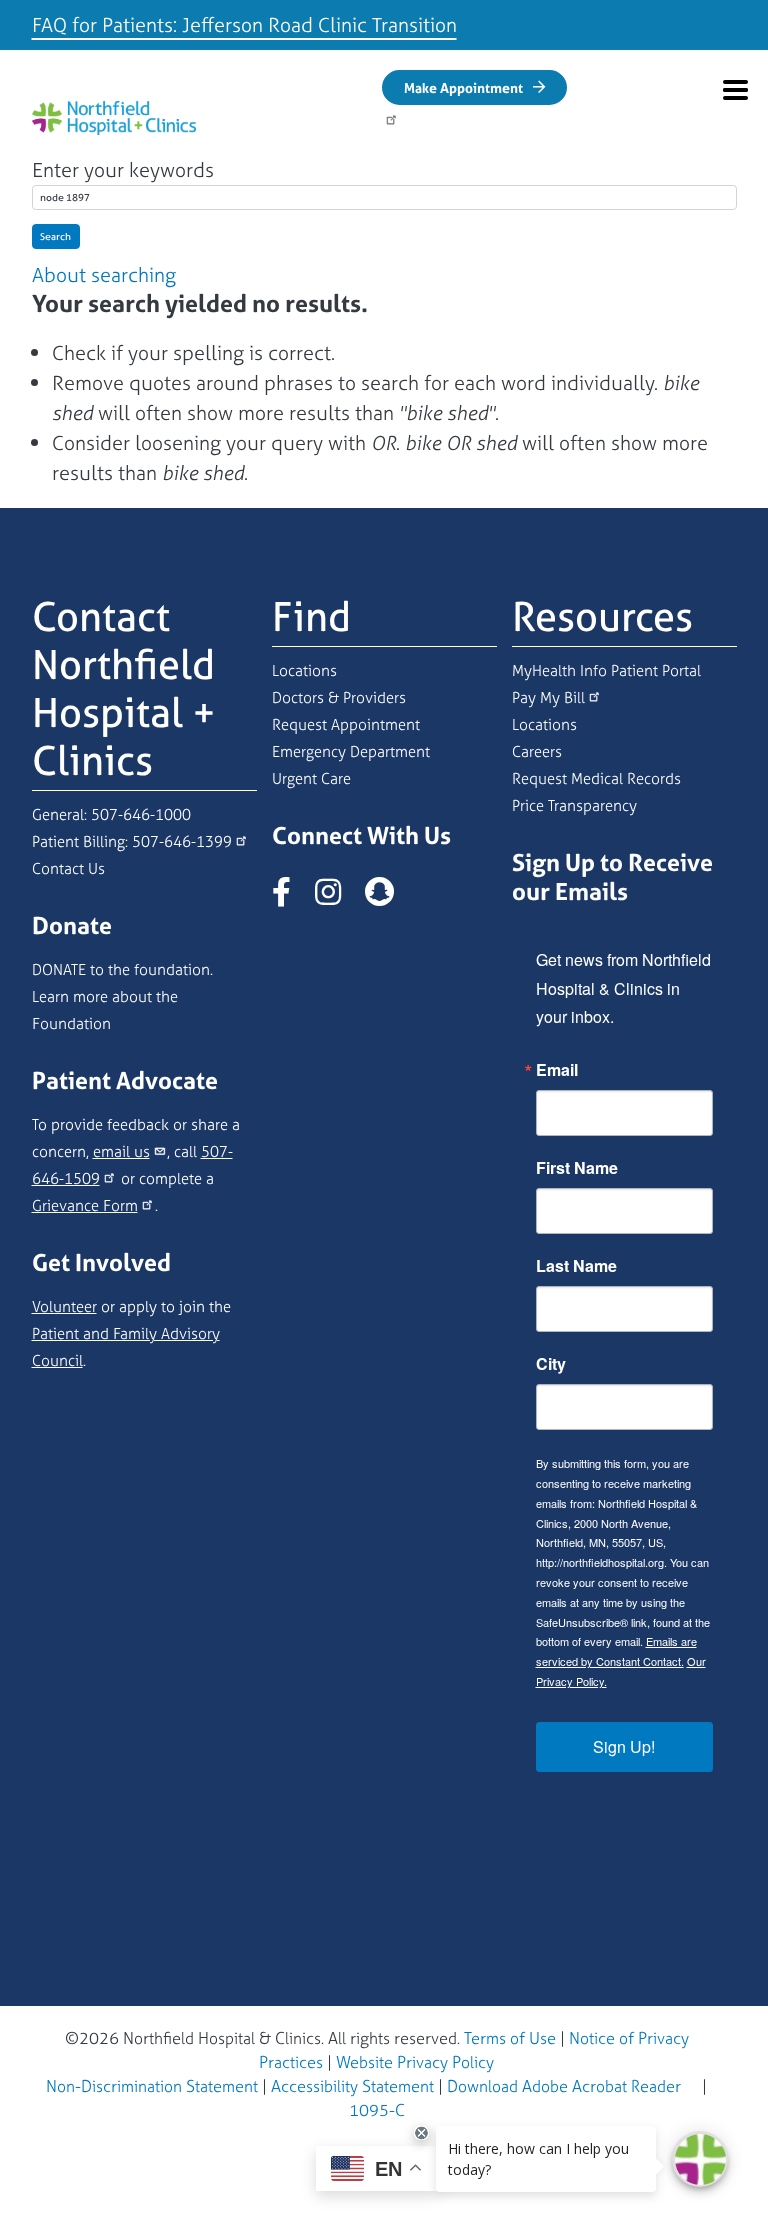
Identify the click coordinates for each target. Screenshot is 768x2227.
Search (55, 236)
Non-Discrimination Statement (152, 2086)
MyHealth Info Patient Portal (606, 670)
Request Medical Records (596, 778)
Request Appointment (346, 724)
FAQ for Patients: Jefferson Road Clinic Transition (244, 24)
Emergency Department (351, 751)
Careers (537, 751)
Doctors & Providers (339, 697)
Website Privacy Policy (415, 2062)
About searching (104, 274)
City (551, 1364)
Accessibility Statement (352, 2086)
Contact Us (68, 868)
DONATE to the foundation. (122, 969)
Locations (304, 670)
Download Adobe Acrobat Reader (564, 2086)
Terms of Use (510, 2038)
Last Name (576, 1266)
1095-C (377, 2110)
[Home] (114, 117)
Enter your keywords (123, 169)
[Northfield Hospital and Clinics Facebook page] (291, 897)
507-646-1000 (141, 814)
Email (557, 1070)
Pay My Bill (548, 697)
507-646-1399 (182, 841)
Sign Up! (624, 1746)
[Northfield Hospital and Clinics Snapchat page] (389, 897)
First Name (577, 1168)
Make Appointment (463, 87)
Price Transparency (574, 805)
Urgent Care (311, 778)
